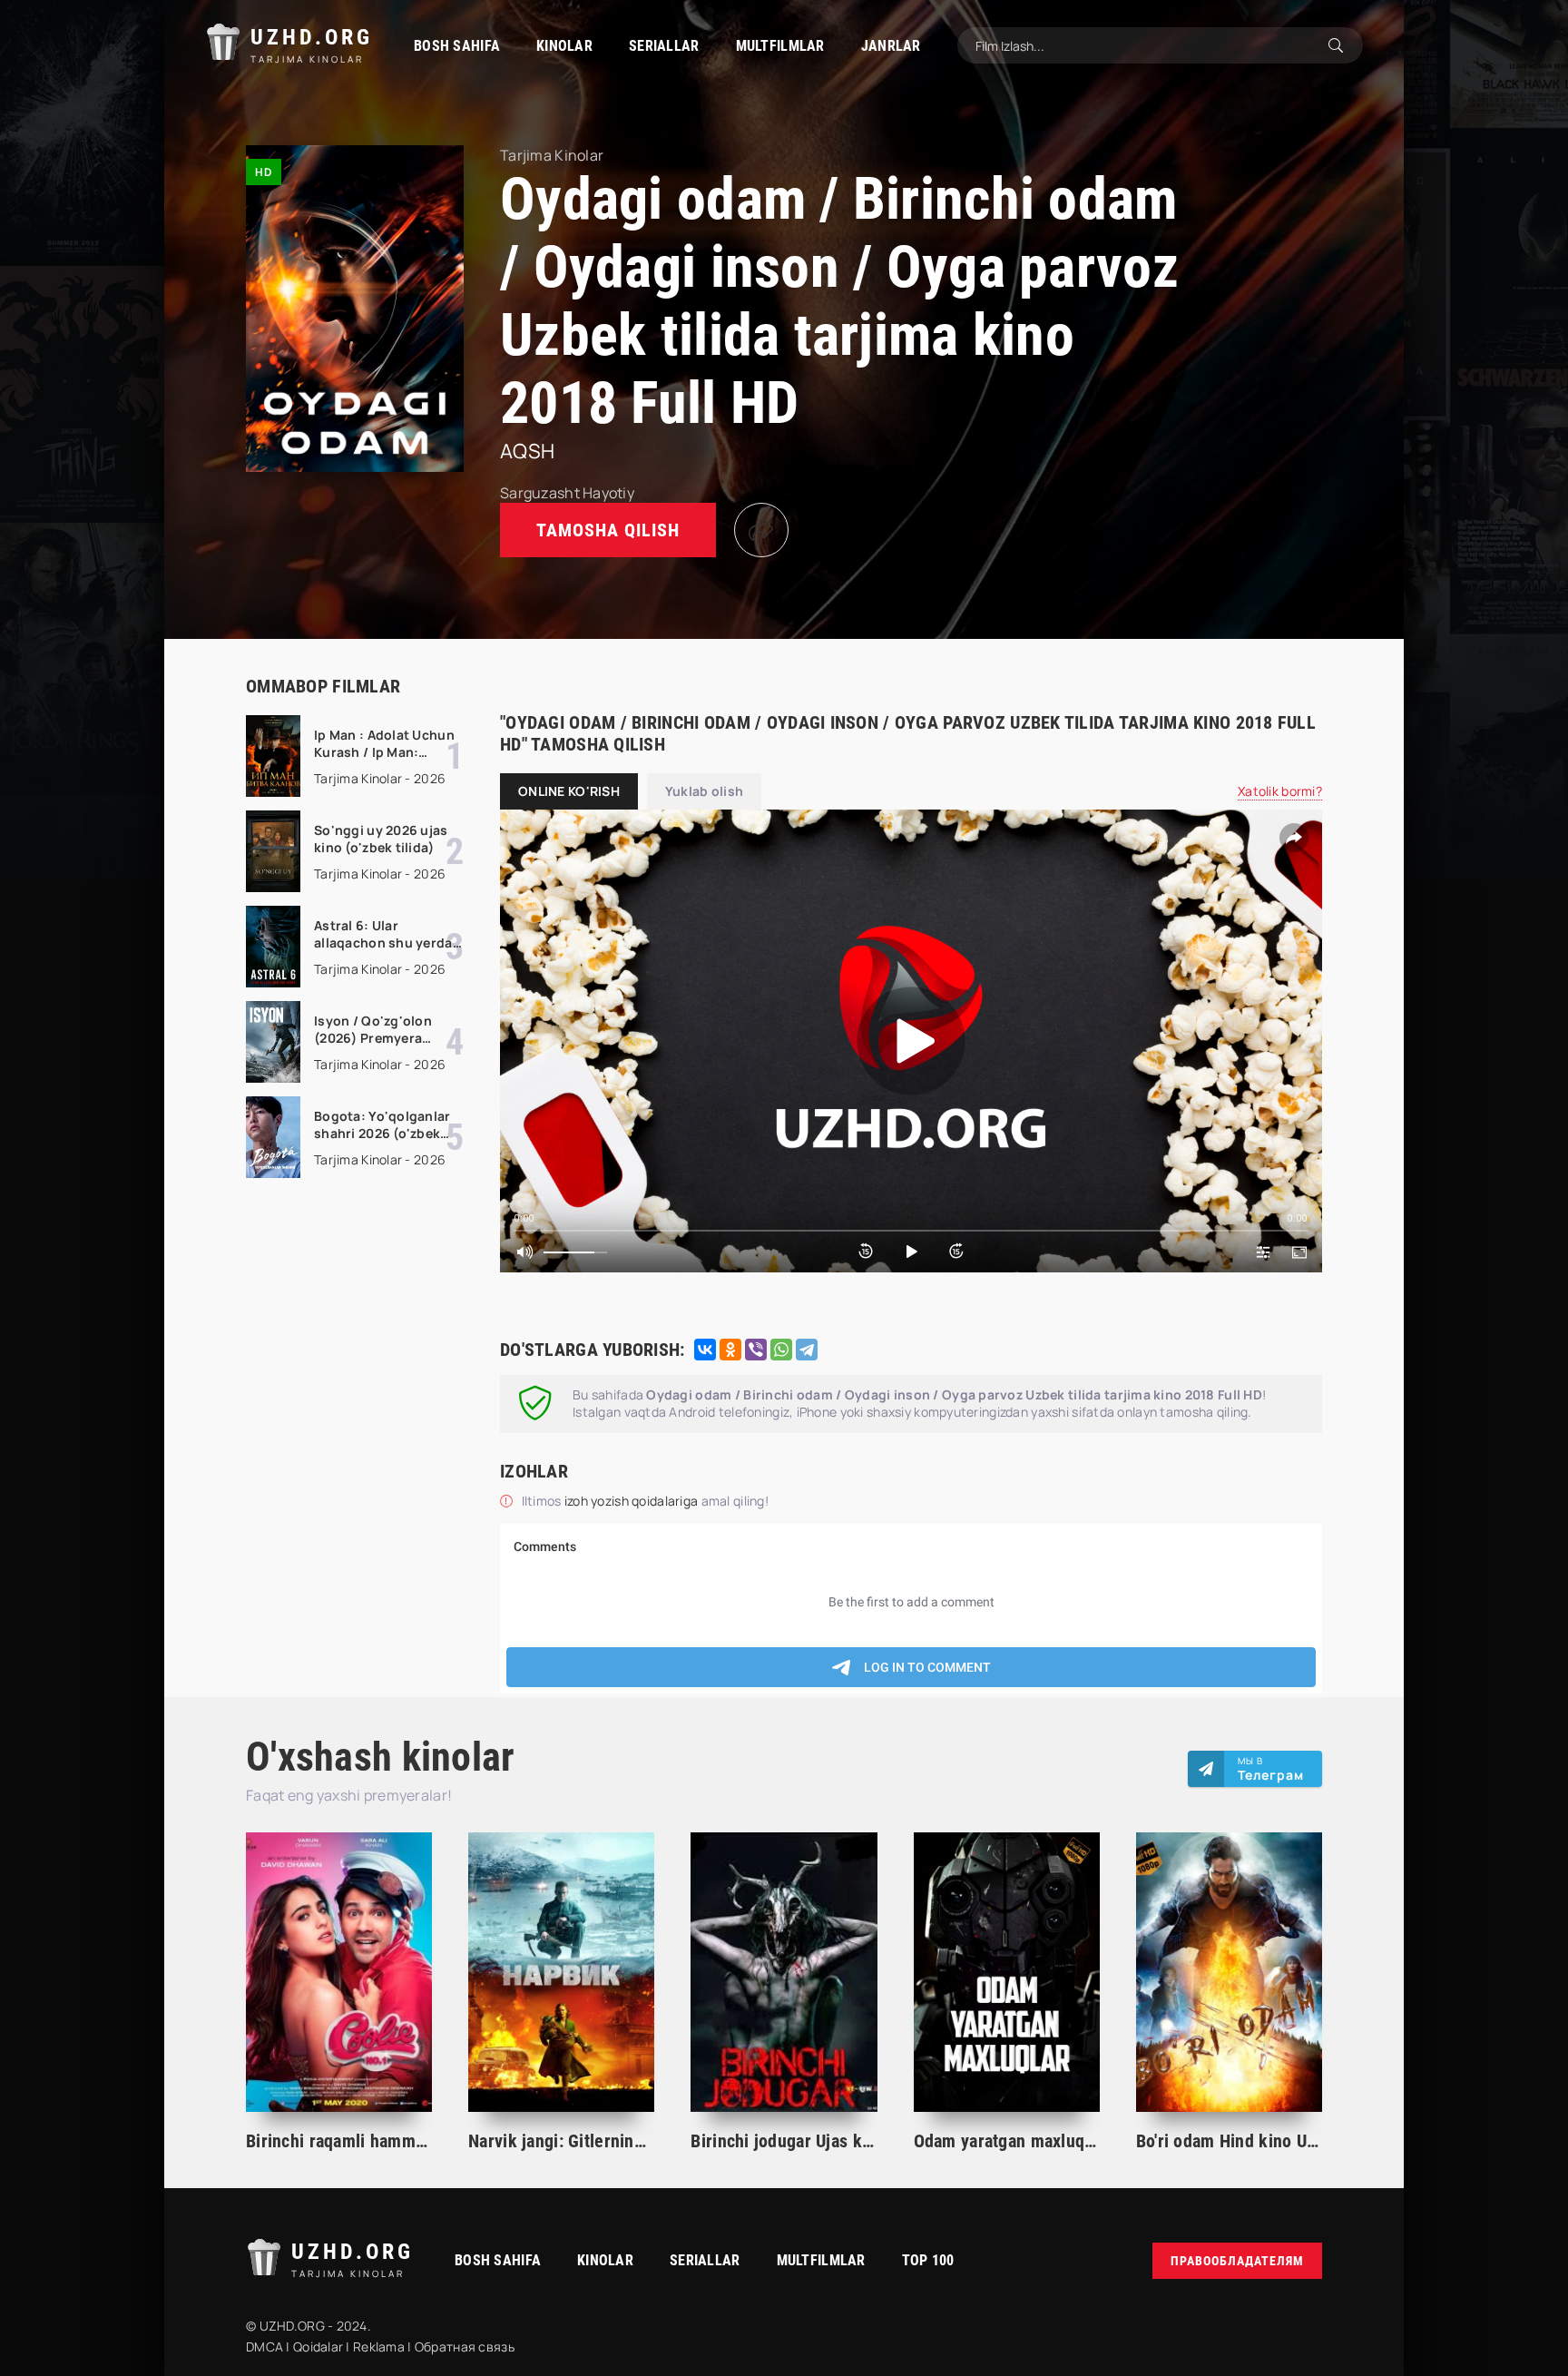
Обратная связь (465, 2347)
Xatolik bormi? (1280, 791)
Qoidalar (318, 2347)
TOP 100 (928, 2260)
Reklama (379, 2347)
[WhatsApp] (781, 1350)
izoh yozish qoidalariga (633, 1501)
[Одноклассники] (730, 1350)
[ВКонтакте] (705, 1350)
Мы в (1271, 1769)
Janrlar (891, 46)
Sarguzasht (540, 493)
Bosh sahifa (457, 46)
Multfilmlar (780, 46)
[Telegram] (807, 1350)
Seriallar (664, 46)
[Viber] (756, 1350)
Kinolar (564, 46)
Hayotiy (608, 493)
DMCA (265, 2347)
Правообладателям (1237, 2261)
